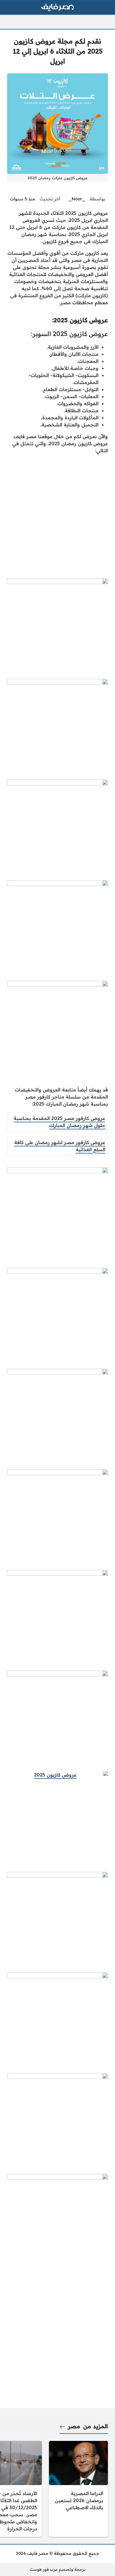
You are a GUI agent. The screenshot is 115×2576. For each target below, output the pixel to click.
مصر (74, 2426)
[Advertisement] (57, 516)
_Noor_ (77, 199)
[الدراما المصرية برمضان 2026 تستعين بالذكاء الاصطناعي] (78, 2489)
